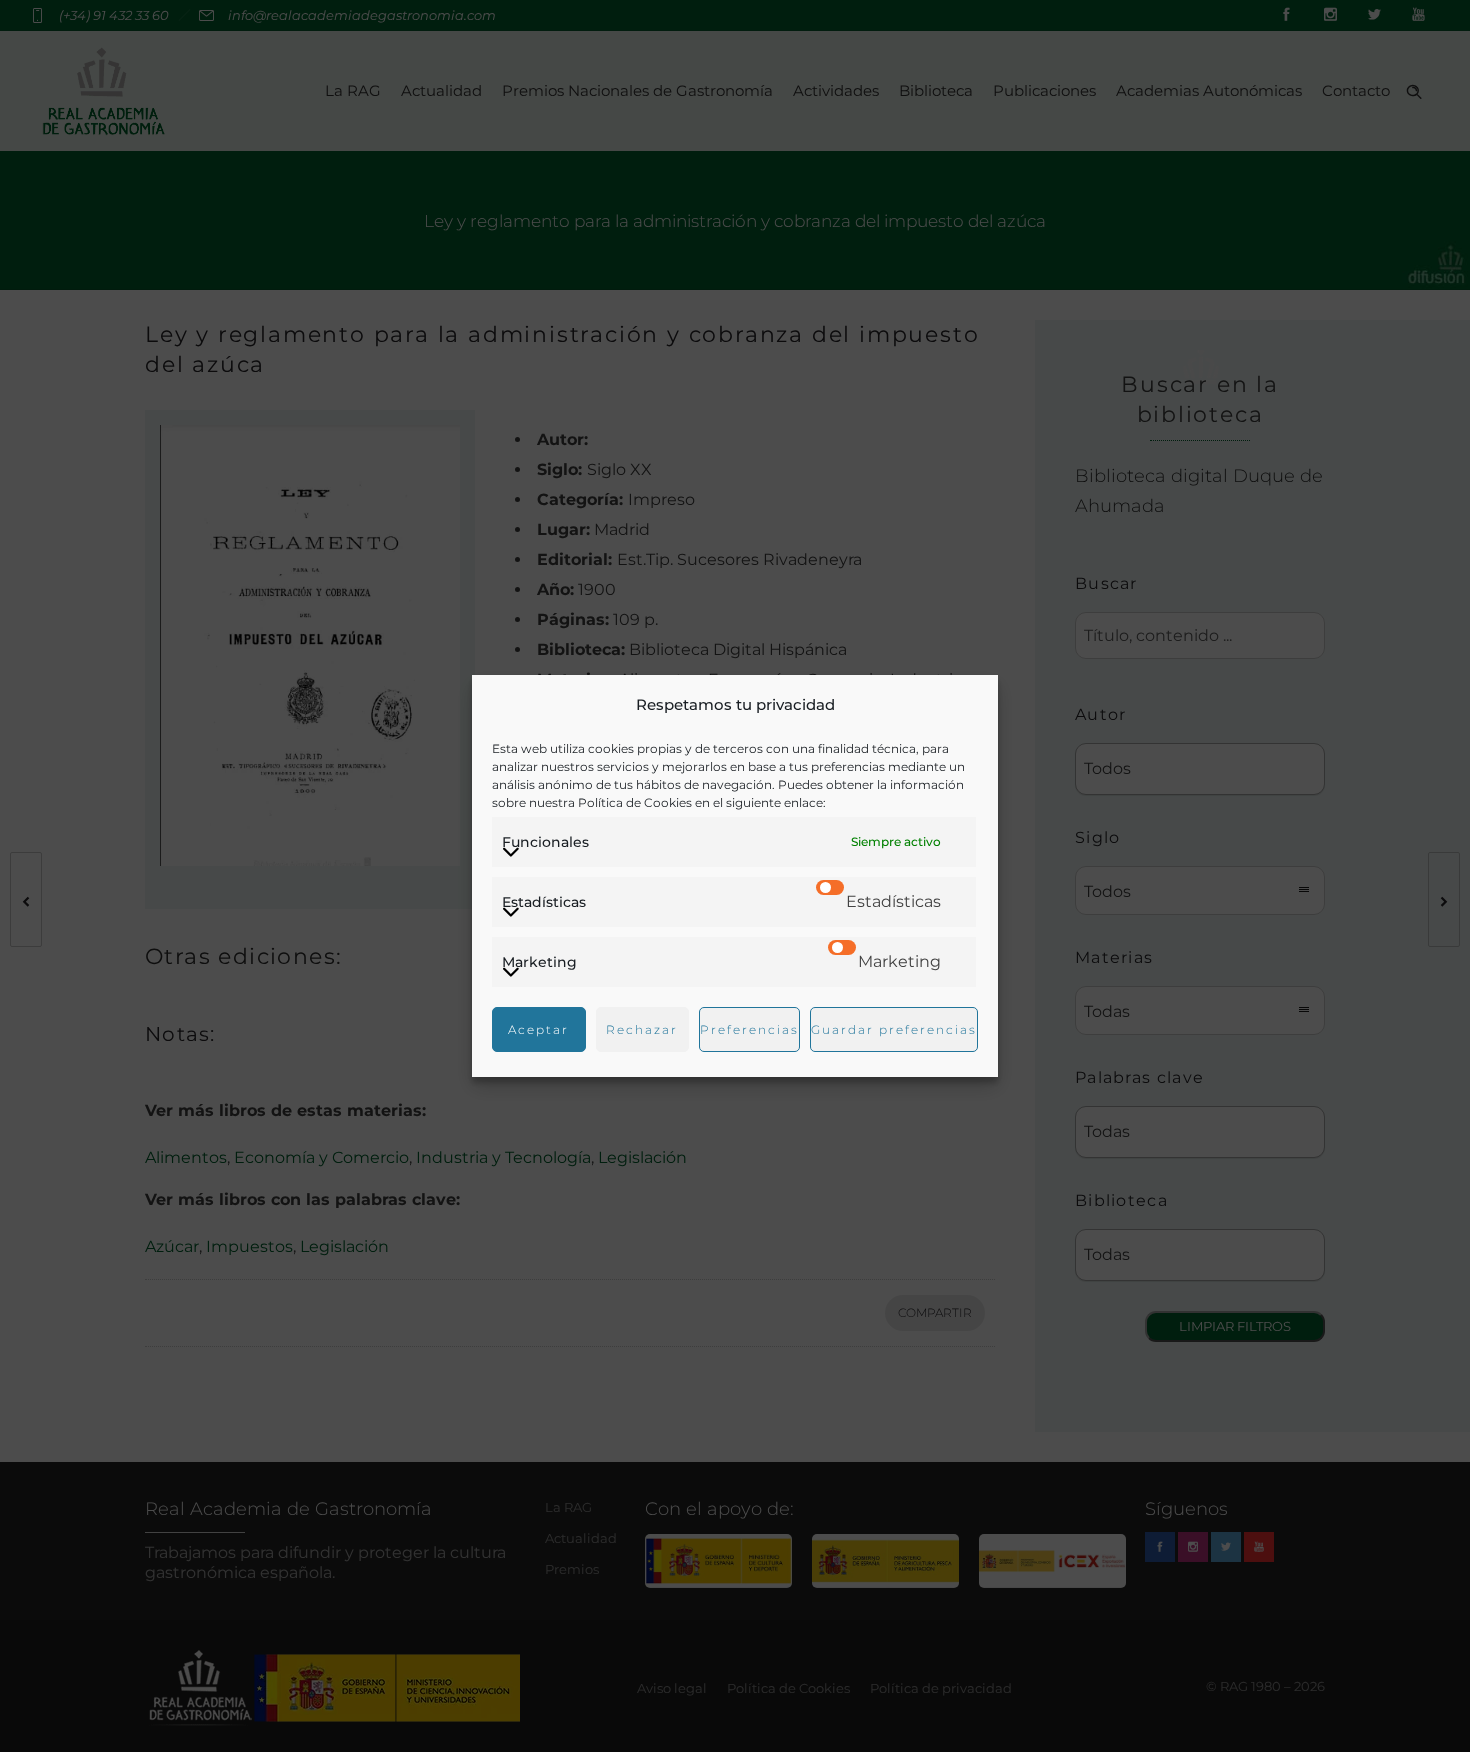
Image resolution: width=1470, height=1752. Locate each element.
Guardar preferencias (894, 1029)
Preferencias (749, 1029)
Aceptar (538, 1029)
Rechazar (642, 1029)
